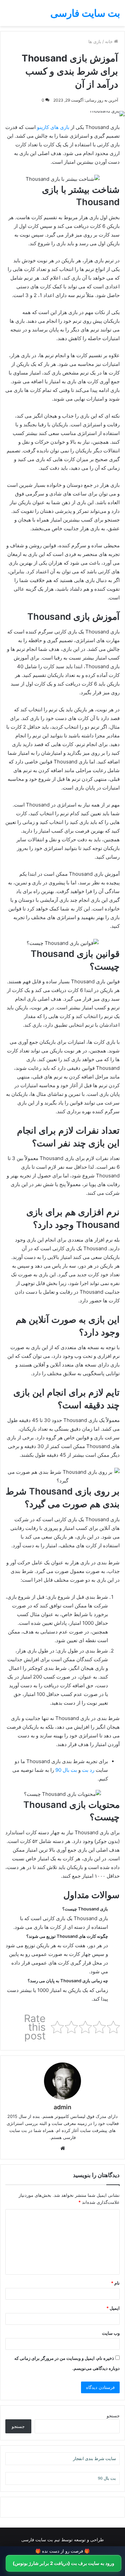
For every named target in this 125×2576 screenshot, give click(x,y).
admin (62, 2107)
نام (115, 2283)
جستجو (113, 2416)
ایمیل (113, 2308)
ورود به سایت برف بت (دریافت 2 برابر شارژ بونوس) (63, 2563)
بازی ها (95, 41)
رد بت (88, 1770)
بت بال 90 (65, 1770)
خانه (109, 41)
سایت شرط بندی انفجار (94, 2459)
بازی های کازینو (53, 127)
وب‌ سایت (111, 2333)
